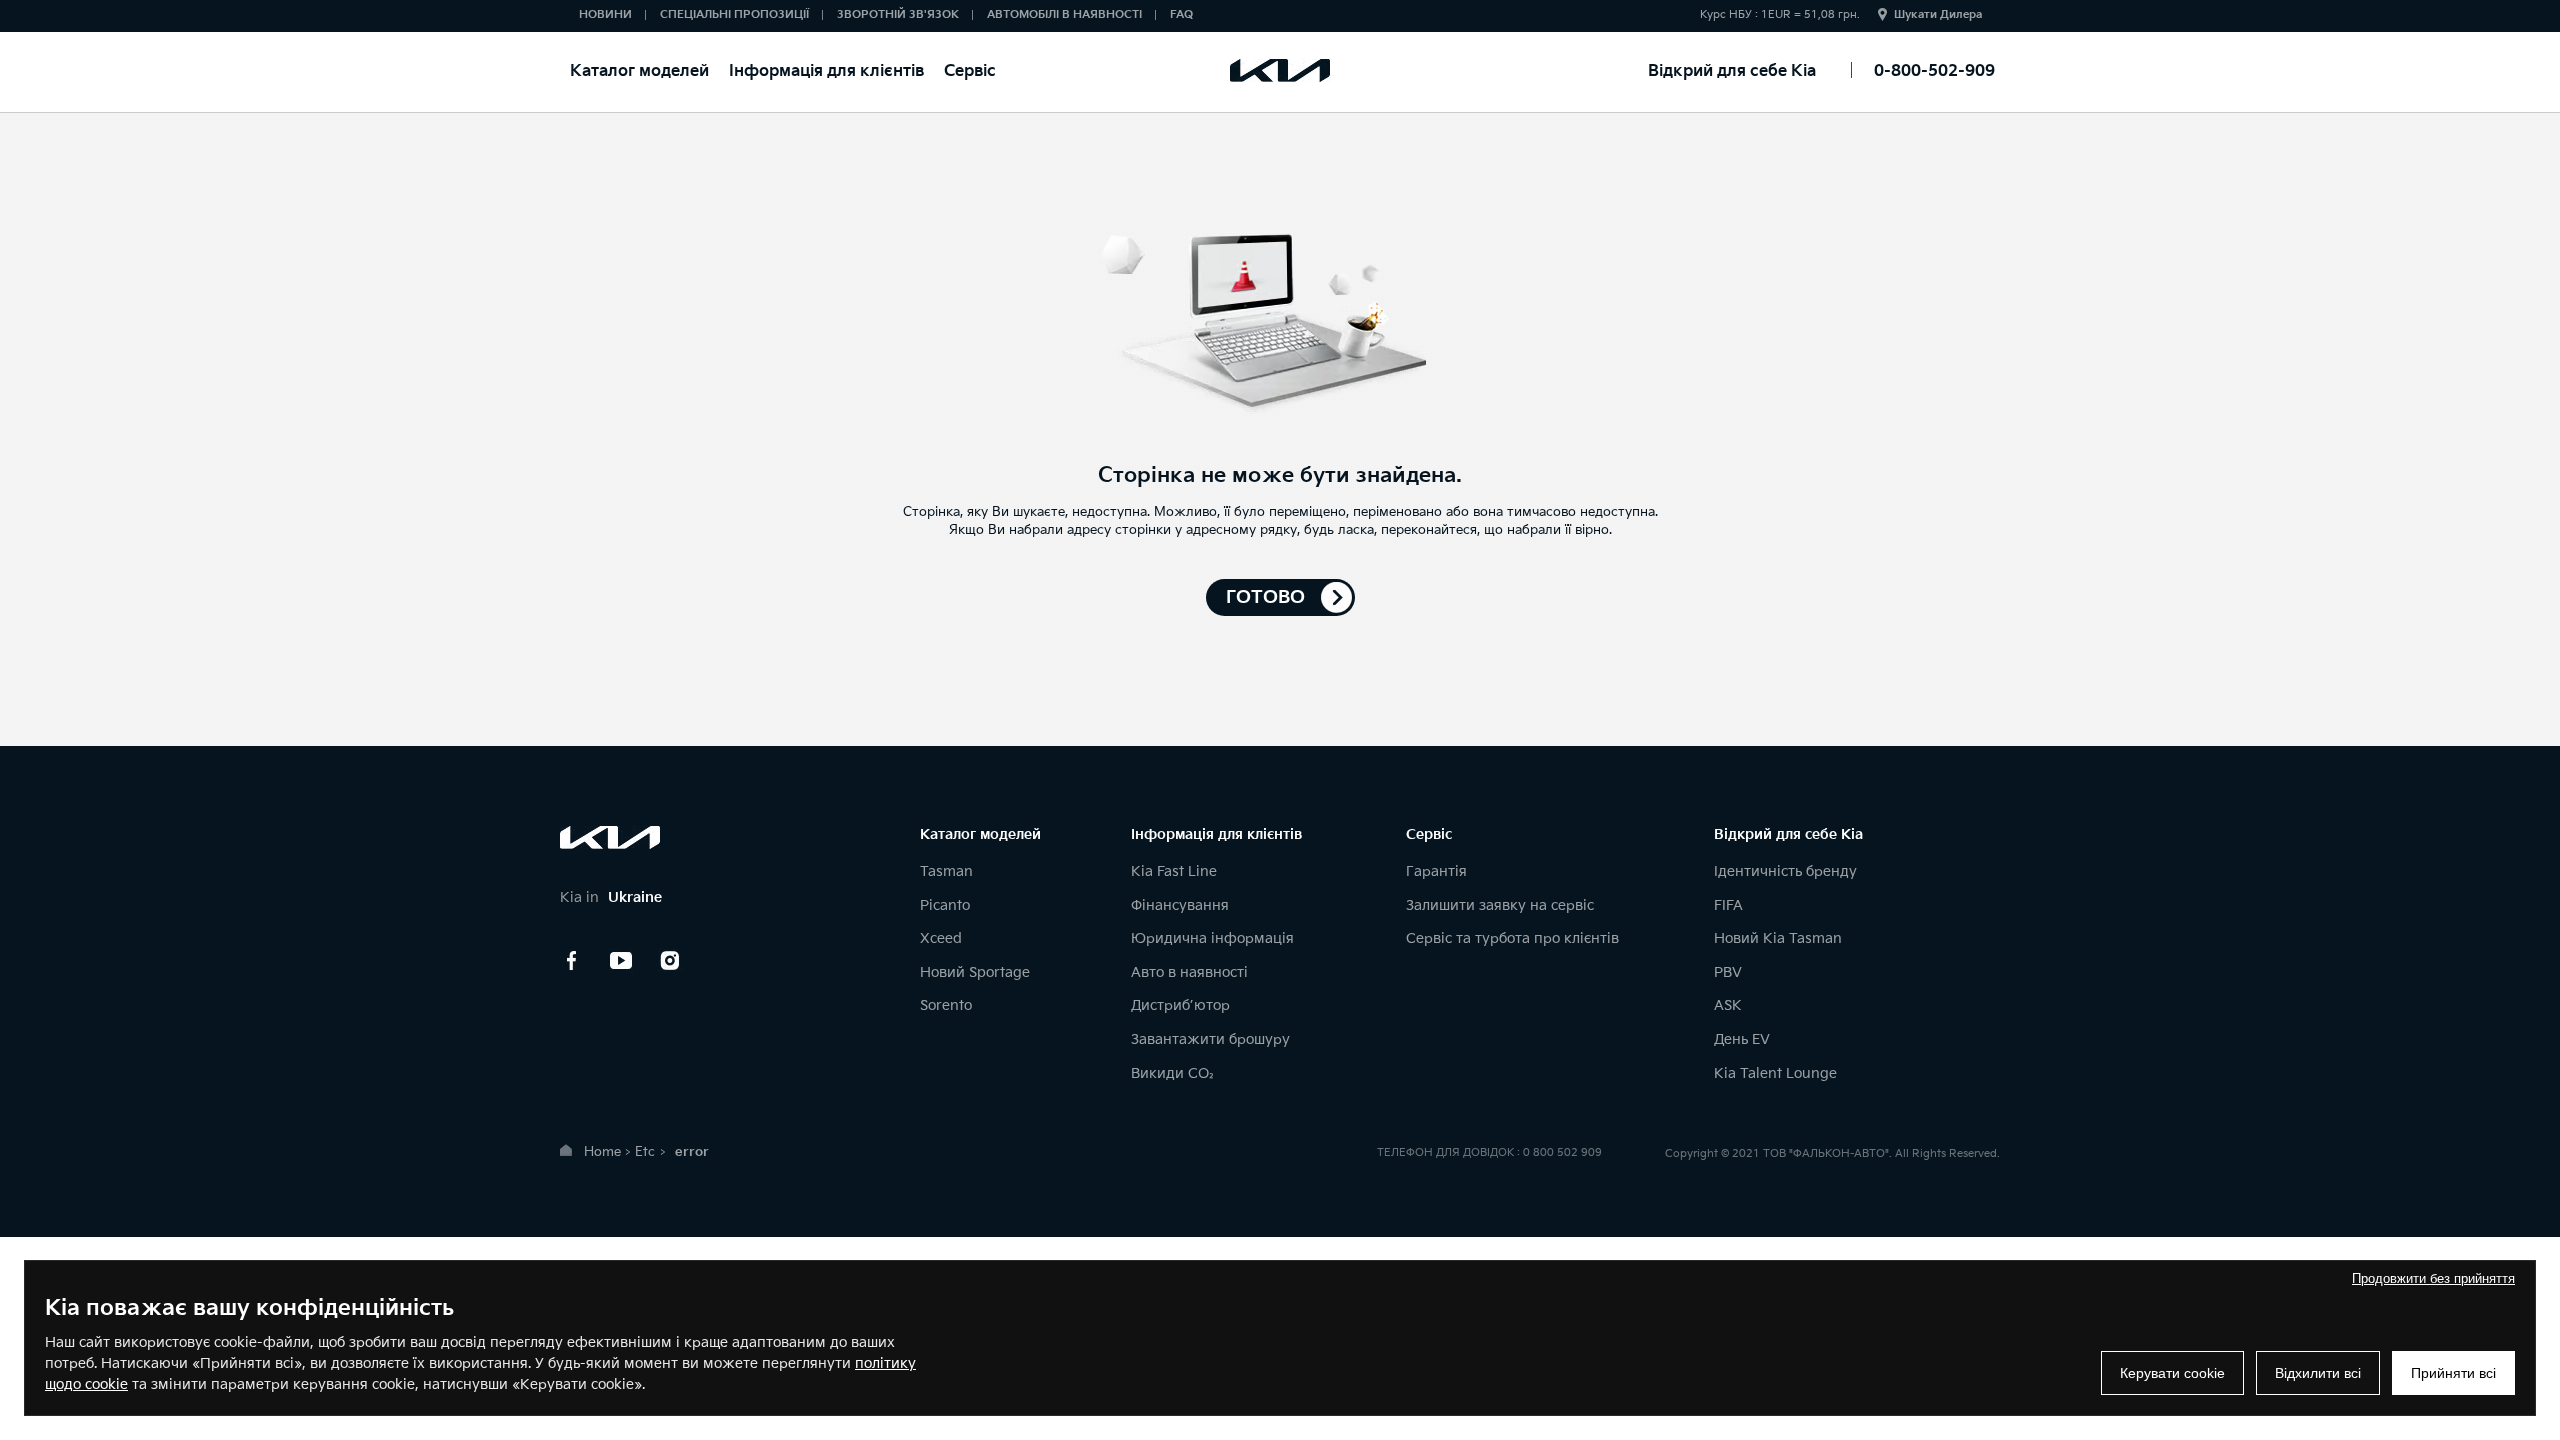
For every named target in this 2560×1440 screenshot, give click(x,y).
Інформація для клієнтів (826, 71)
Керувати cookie (2172, 1373)
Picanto (945, 905)
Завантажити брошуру (1210, 1039)
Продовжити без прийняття (2433, 1278)
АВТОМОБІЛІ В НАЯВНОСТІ (1064, 14)
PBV (1728, 972)
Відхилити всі (2318, 1373)
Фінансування (1180, 905)
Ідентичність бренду (1785, 871)
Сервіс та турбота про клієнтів (1512, 938)
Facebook (572, 961)
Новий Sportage (975, 972)
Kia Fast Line (1174, 871)
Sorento (946, 1005)
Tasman (946, 871)
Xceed (941, 938)
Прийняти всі (2453, 1373)
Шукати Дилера (1938, 14)
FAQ (1181, 14)
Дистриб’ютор (1180, 1005)
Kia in (611, 897)
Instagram (670, 961)
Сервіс (970, 71)
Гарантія (1436, 871)
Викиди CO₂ (1172, 1073)
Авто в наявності (1189, 972)
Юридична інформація (1212, 938)
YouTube (621, 961)
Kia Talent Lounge (1775, 1073)
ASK (1728, 1005)
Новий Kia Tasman (1778, 938)
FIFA (1728, 905)
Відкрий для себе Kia (1732, 71)
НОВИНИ (605, 14)
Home (602, 1152)
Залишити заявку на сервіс (1500, 905)
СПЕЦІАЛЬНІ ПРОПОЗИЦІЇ (734, 14)
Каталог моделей (639, 71)
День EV (1742, 1039)
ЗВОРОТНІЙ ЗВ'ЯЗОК (898, 14)
